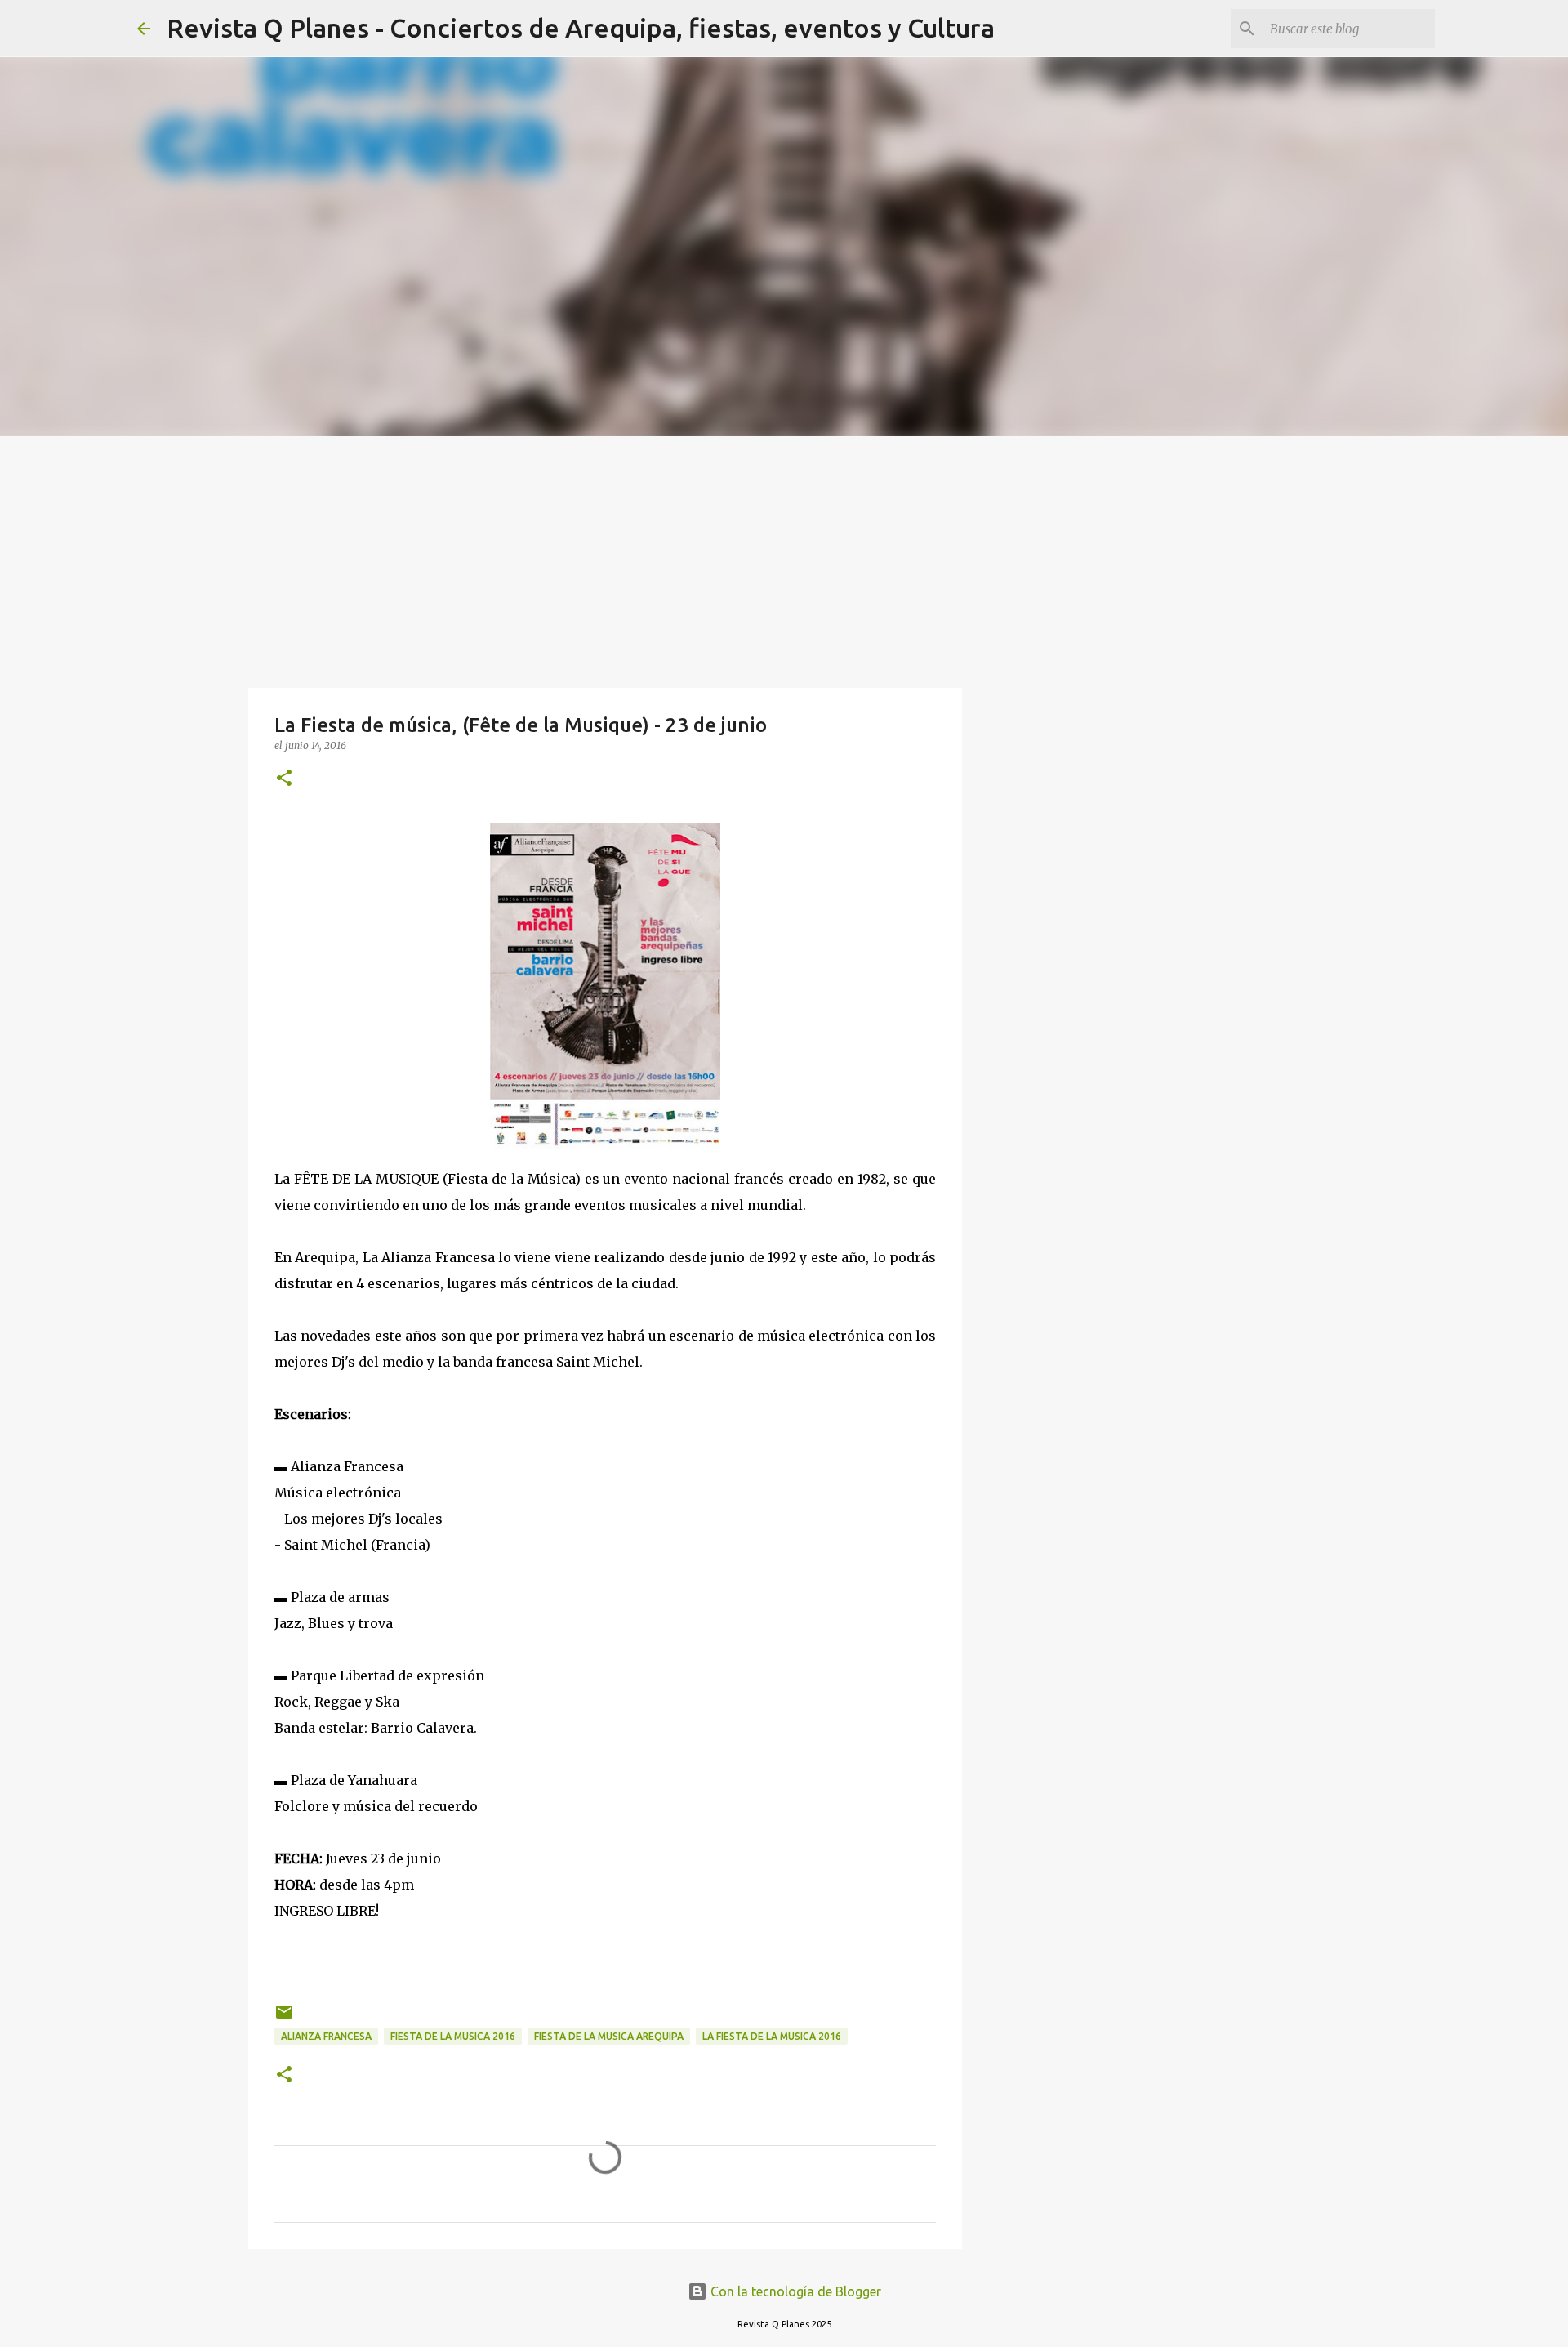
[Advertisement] (784, 559)
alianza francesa (326, 2036)
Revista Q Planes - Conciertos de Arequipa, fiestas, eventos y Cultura (581, 28)
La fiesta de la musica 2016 (772, 2036)
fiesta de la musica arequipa (609, 2036)
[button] (284, 779)
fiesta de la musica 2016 (453, 2036)
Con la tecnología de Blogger (794, 2291)
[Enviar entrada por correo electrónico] (284, 2018)
